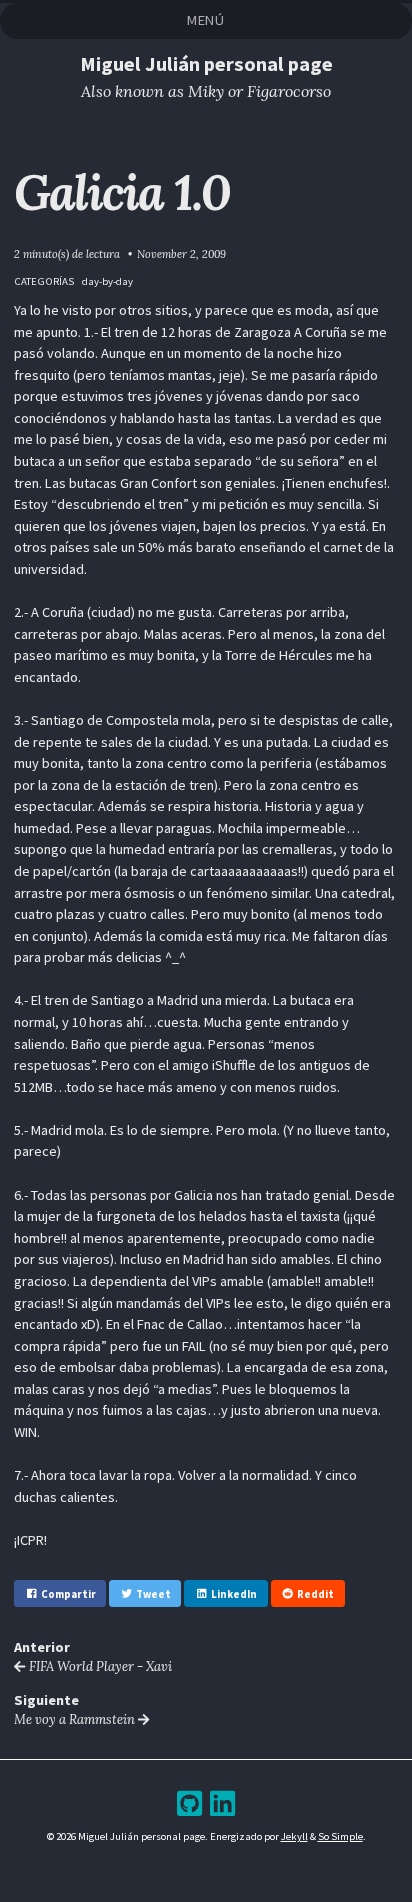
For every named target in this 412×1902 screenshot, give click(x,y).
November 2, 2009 (181, 254)
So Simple (340, 1836)
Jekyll (294, 1836)
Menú (206, 20)
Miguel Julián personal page (206, 64)
